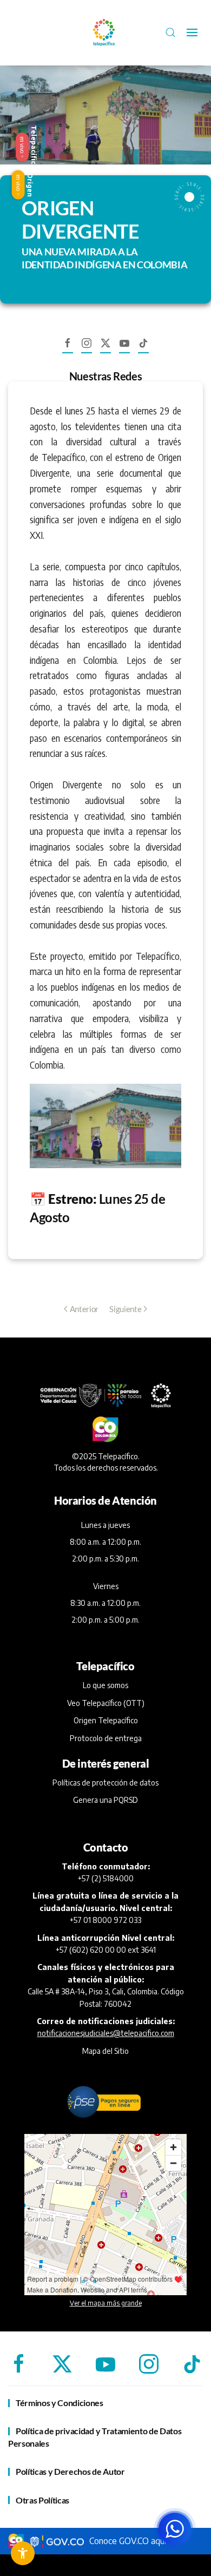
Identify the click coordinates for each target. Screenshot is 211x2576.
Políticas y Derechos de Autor (70, 2471)
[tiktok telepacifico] (143, 348)
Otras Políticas (42, 2500)
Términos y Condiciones (60, 2403)
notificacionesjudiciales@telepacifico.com (106, 2033)
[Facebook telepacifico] (68, 348)
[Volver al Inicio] (105, 32)
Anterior (84, 1309)
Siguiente (125, 1309)
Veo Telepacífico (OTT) (106, 1703)
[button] (170, 32)
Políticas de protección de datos (105, 1783)
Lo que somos (105, 1685)
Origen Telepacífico (106, 1720)
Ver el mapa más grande (106, 2303)
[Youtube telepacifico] (124, 348)
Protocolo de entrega (106, 1738)
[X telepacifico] (105, 348)
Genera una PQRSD (105, 1800)
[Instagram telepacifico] (87, 348)
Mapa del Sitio (105, 2051)
